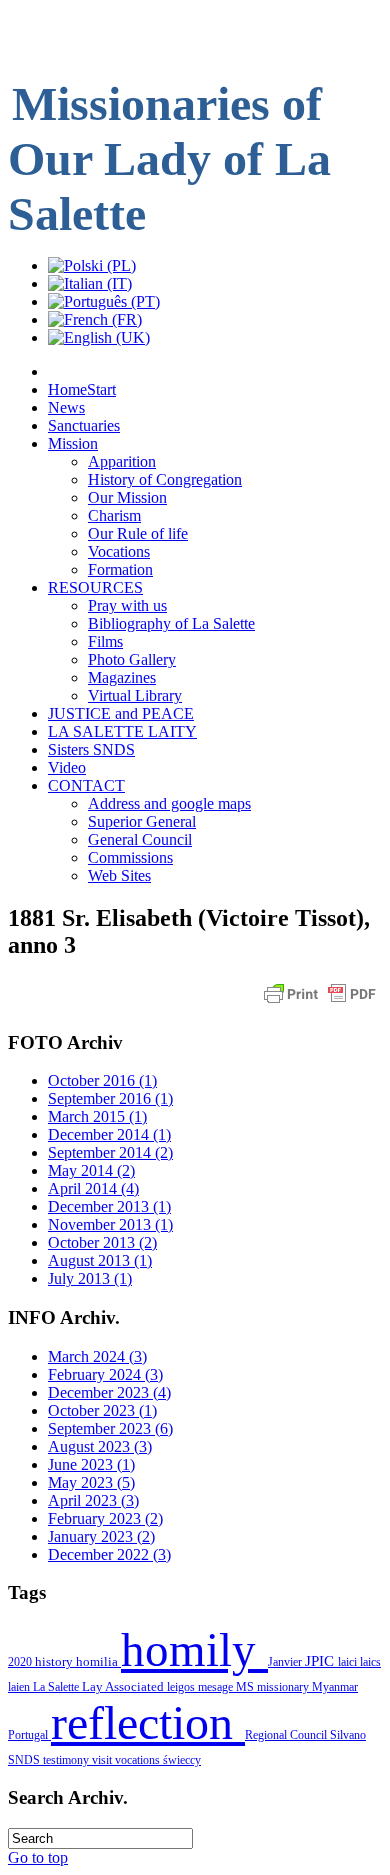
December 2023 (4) (109, 1392)
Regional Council (287, 1735)
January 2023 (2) (101, 1536)
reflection (148, 1722)
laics (370, 1662)
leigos (182, 1687)
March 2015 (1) (97, 1116)
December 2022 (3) (109, 1554)
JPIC (321, 1661)
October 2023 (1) (102, 1410)
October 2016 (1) (102, 1080)
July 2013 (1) (90, 1278)
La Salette (57, 1687)
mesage (217, 1687)
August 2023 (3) (100, 1446)
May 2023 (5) (91, 1482)
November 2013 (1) (110, 1224)
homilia (98, 1661)
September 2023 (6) (110, 1428)
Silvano (348, 1735)
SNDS (25, 1760)
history (55, 1661)
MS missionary (274, 1687)
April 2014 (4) (93, 1188)
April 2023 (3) (93, 1500)
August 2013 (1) (100, 1260)
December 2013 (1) (109, 1206)
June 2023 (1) (91, 1464)
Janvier (286, 1662)
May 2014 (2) (91, 1170)
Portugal (29, 1735)
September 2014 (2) (110, 1152)
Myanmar (335, 1687)
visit (103, 1760)
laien (20, 1687)
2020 (21, 1662)
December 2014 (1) (109, 1134)
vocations (139, 1760)
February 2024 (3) (105, 1374)
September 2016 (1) (110, 1098)
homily (194, 1650)
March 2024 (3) (97, 1356)
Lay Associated (124, 1687)
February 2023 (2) (105, 1518)
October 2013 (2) (102, 1242)
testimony (67, 1760)
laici (349, 1662)
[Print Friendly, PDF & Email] (320, 1003)
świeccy (182, 1760)
